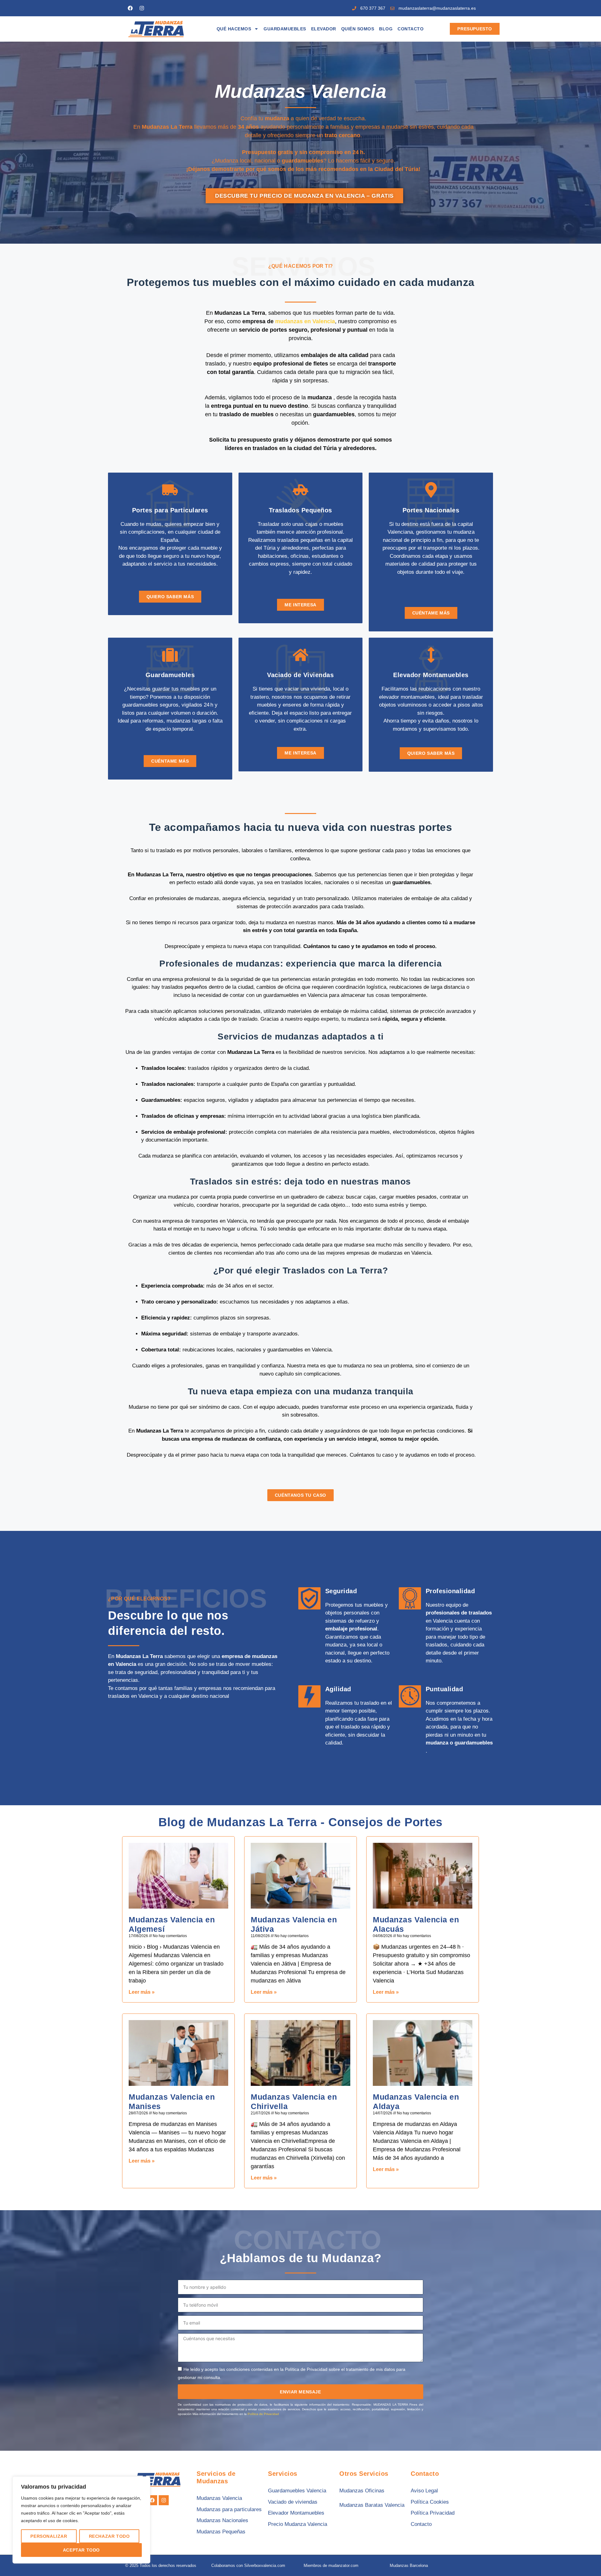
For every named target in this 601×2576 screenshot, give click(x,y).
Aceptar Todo (81, 2550)
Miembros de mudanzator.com (331, 2566)
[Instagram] (142, 8)
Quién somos (358, 29)
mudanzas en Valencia (305, 321)
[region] (81, 2520)
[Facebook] (130, 8)
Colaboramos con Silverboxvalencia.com (248, 2566)
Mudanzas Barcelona (409, 2566)
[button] (583, 2558)
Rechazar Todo (109, 2536)
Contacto (411, 29)
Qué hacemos (234, 29)
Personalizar (49, 2536)
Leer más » (142, 1992)
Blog (386, 29)
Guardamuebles (285, 29)
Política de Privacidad (263, 2414)
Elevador (324, 29)
